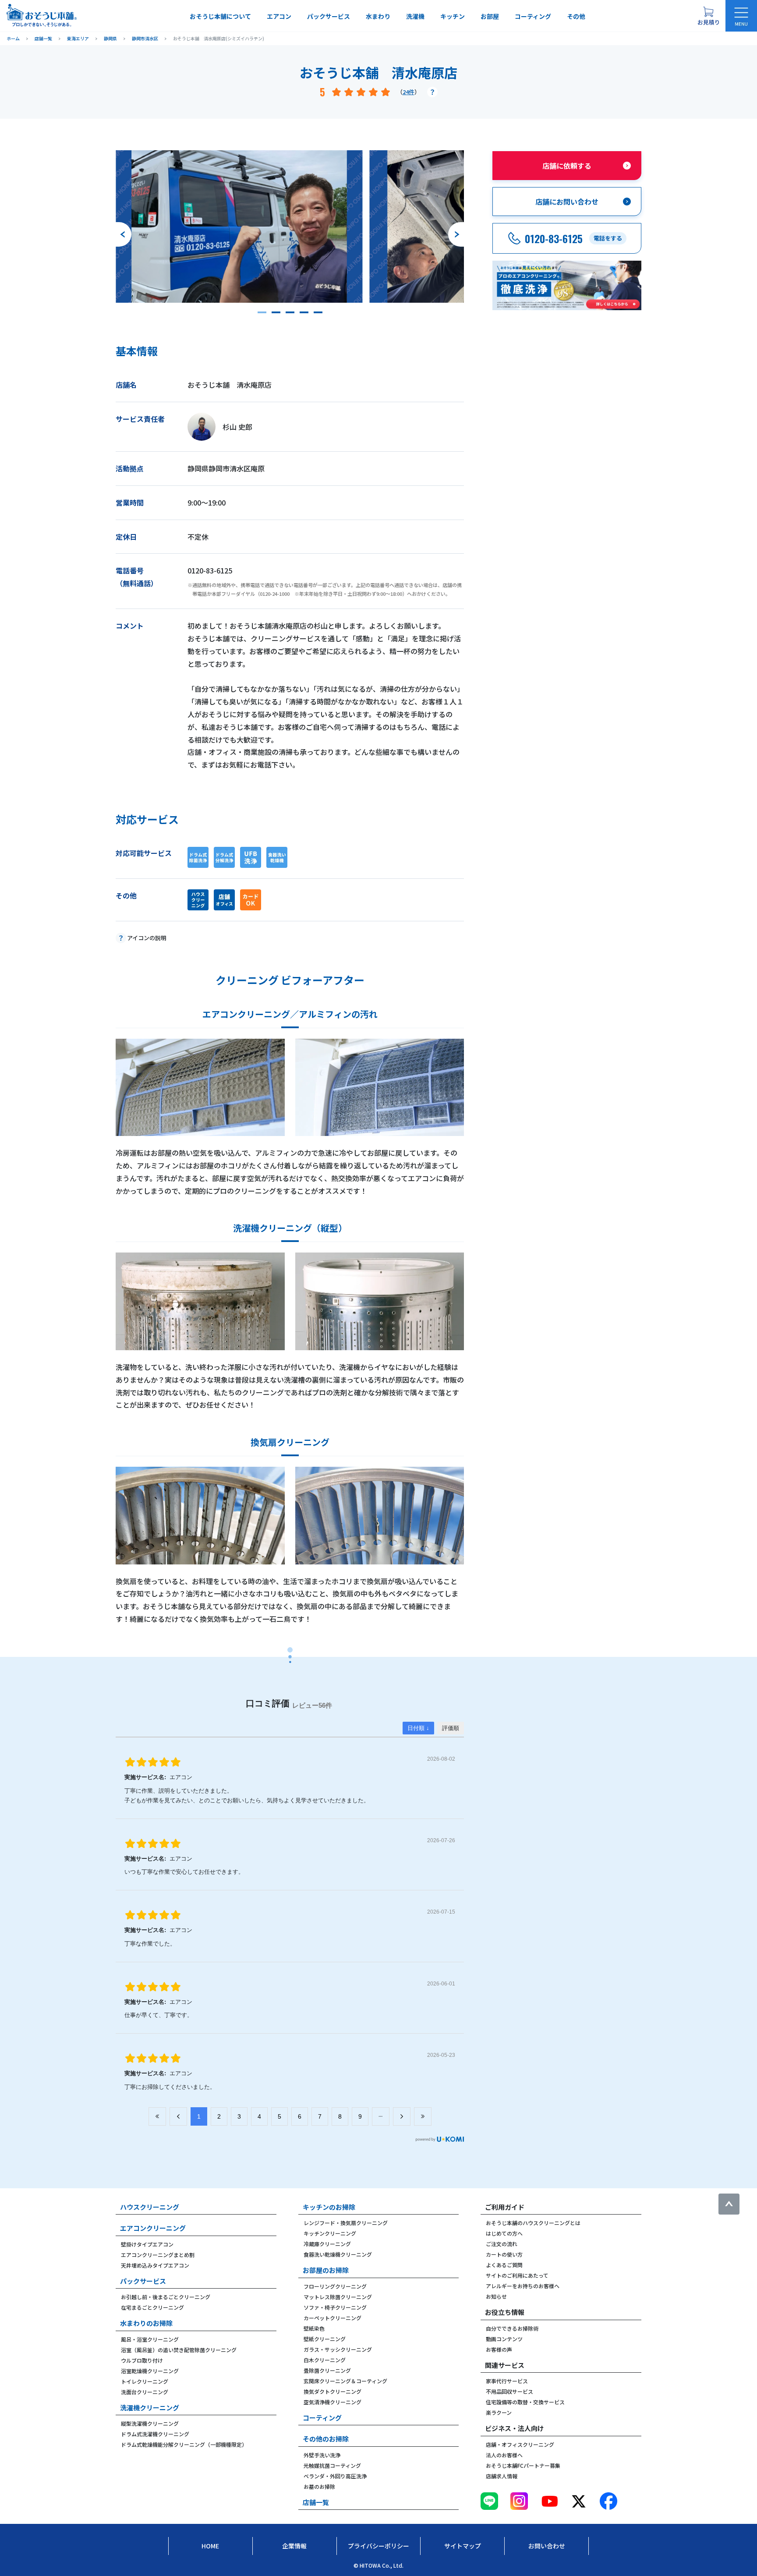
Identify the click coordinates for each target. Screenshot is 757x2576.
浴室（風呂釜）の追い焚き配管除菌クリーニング (179, 2350)
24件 (409, 92)
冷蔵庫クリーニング (327, 2244)
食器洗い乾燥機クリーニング (338, 2254)
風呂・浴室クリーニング (150, 2339)
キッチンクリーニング (330, 2233)
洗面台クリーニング (145, 2392)
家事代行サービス (507, 2381)
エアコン (279, 16)
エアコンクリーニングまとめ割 (158, 2255)
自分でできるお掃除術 (512, 2328)
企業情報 (294, 2546)
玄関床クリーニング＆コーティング (345, 2381)
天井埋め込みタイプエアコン (155, 2265)
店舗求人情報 (502, 2476)
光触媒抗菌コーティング (332, 2465)
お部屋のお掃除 (326, 2270)
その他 (576, 16)
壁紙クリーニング (325, 2339)
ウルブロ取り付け (142, 2360)
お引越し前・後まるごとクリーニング (166, 2297)
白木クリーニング (325, 2360)
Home (210, 2546)
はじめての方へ (504, 2233)
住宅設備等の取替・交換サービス (525, 2402)
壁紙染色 (314, 2328)
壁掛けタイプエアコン (147, 2244)
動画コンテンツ (504, 2339)
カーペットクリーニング (333, 2318)
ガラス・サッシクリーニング (338, 2349)
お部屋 (490, 16)
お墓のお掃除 (319, 2486)
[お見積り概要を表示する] (708, 16)
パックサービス (329, 16)
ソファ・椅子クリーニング (335, 2307)
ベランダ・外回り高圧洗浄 (335, 2476)
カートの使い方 (504, 2254)
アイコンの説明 (147, 938)
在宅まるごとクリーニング (152, 2307)
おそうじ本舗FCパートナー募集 (523, 2465)
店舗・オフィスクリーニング (520, 2444)
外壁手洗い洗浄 (322, 2455)
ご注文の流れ (502, 2244)
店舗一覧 (316, 2502)
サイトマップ (463, 2546)
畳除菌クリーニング (327, 2370)
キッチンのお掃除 (329, 2207)
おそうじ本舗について (220, 16)
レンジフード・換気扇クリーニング (346, 2223)
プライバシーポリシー (378, 2546)
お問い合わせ (547, 2546)
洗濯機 (415, 16)
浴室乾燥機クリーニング (150, 2371)
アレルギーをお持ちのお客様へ (523, 2286)
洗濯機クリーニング (150, 2408)
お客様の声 (499, 2349)
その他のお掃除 (326, 2439)
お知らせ (496, 2296)
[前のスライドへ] (124, 234)
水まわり (378, 16)
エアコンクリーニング (153, 2228)
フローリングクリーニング (335, 2286)
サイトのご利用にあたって (517, 2275)
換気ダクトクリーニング (333, 2391)
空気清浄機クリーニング (333, 2402)
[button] (262, 312)
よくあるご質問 (504, 2265)
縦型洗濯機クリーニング (150, 2423)
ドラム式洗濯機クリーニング (155, 2434)
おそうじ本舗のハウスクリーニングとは (533, 2223)
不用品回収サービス (509, 2391)
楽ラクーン (499, 2412)
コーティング (533, 16)
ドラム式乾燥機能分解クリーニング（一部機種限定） (184, 2444)
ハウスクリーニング (150, 2207)
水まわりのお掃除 (146, 2323)
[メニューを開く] (741, 16)
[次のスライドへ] (456, 234)
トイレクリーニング (145, 2381)
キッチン (453, 16)
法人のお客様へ (504, 2455)
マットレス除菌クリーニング (338, 2297)
